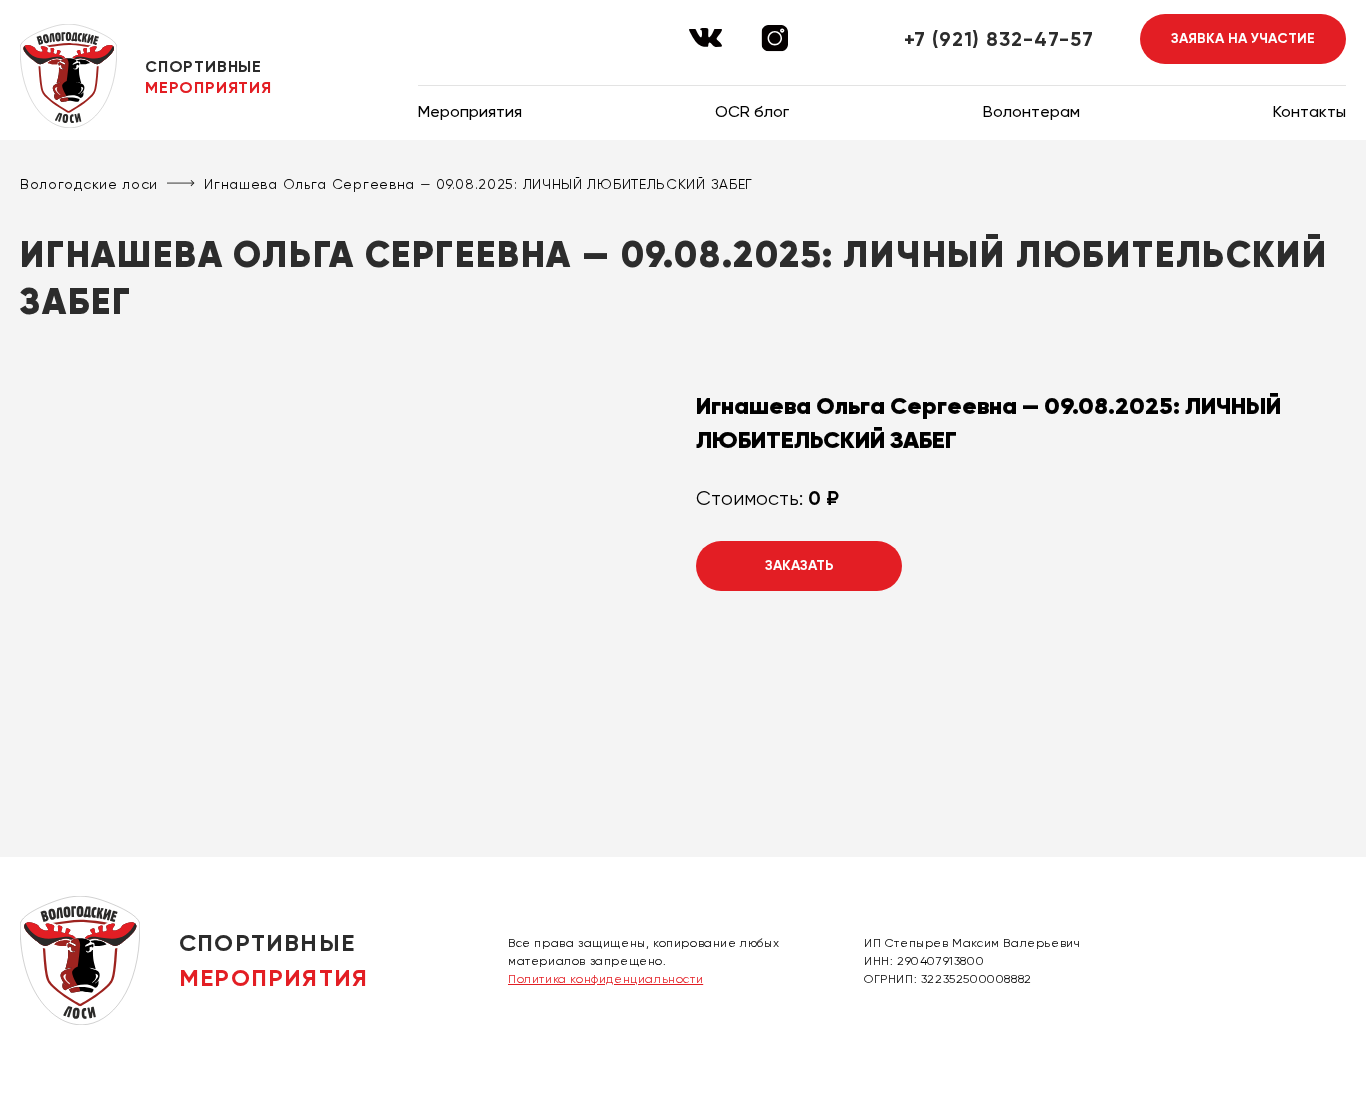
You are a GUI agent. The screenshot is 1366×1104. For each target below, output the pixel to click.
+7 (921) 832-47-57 (999, 39)
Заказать (799, 565)
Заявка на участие (1243, 38)
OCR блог (752, 111)
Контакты (1309, 111)
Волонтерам (1031, 111)
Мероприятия (470, 111)
